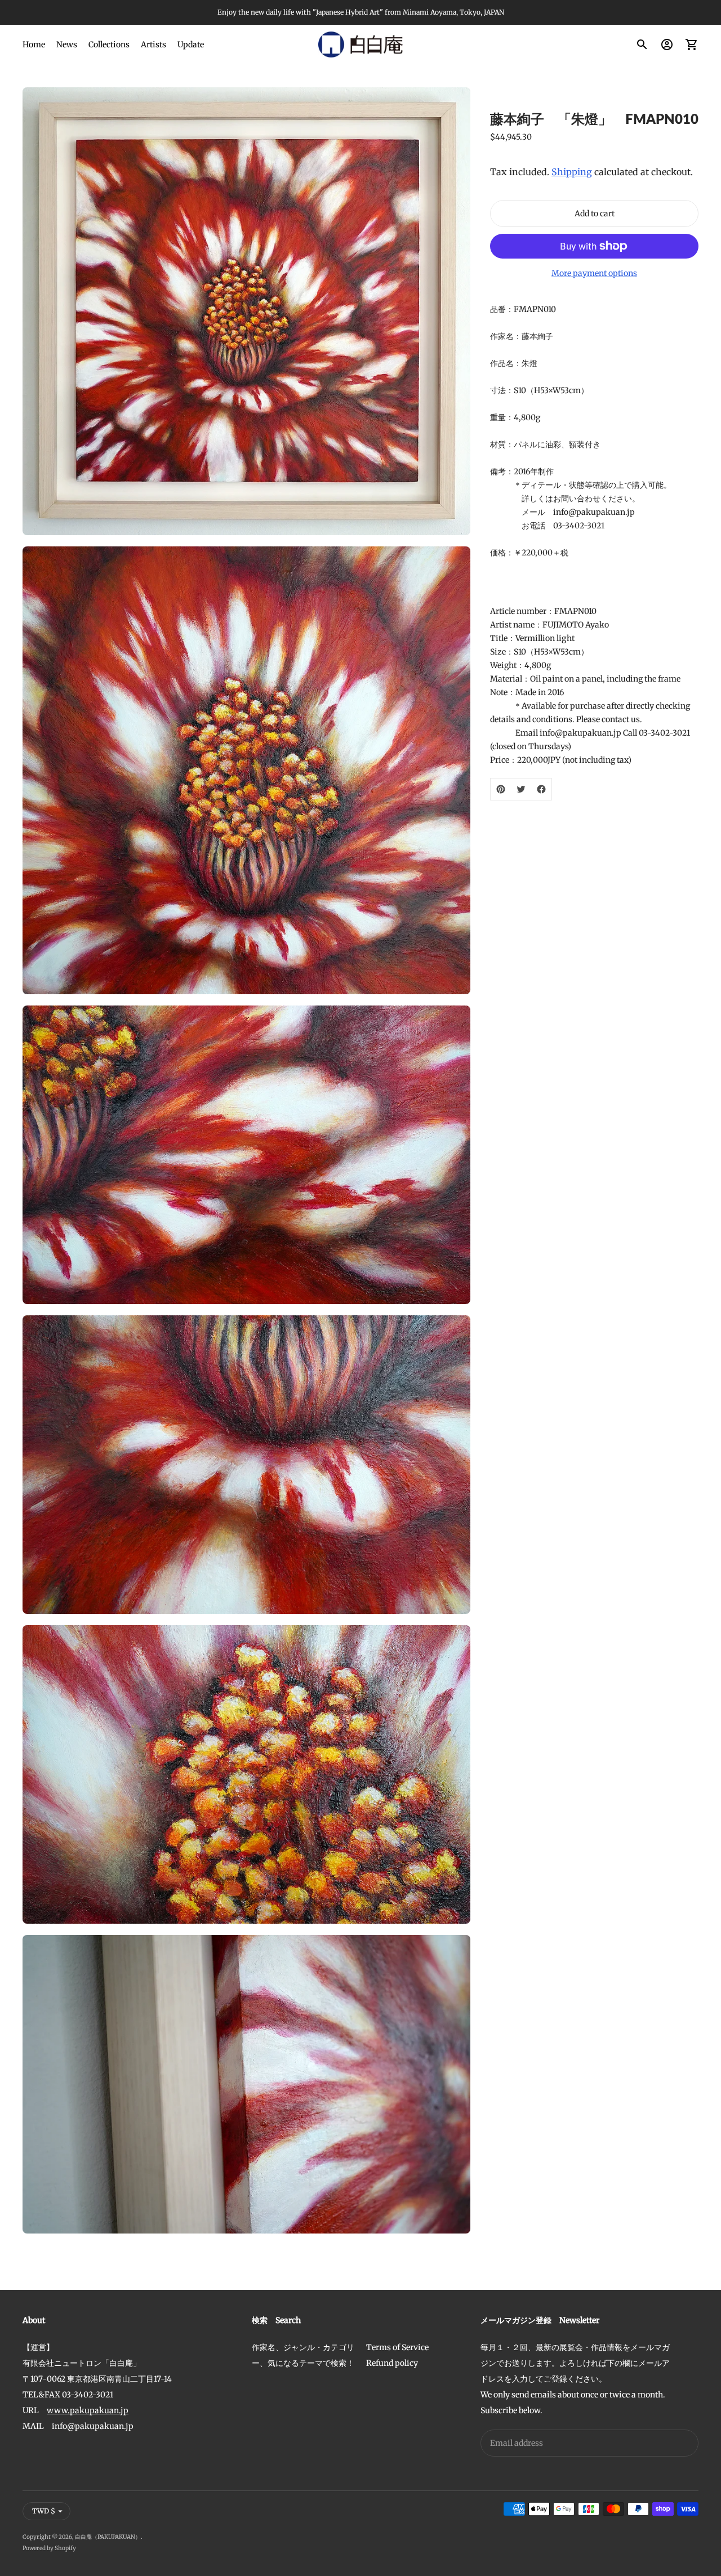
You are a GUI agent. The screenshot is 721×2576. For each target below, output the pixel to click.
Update (191, 45)
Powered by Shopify (49, 2548)
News (67, 45)
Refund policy (392, 2363)
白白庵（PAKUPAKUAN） (108, 2537)
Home (34, 45)
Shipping (572, 172)
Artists (153, 45)
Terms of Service (397, 2347)
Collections (109, 45)
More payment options (594, 273)
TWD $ (44, 2511)
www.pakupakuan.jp (88, 2410)
